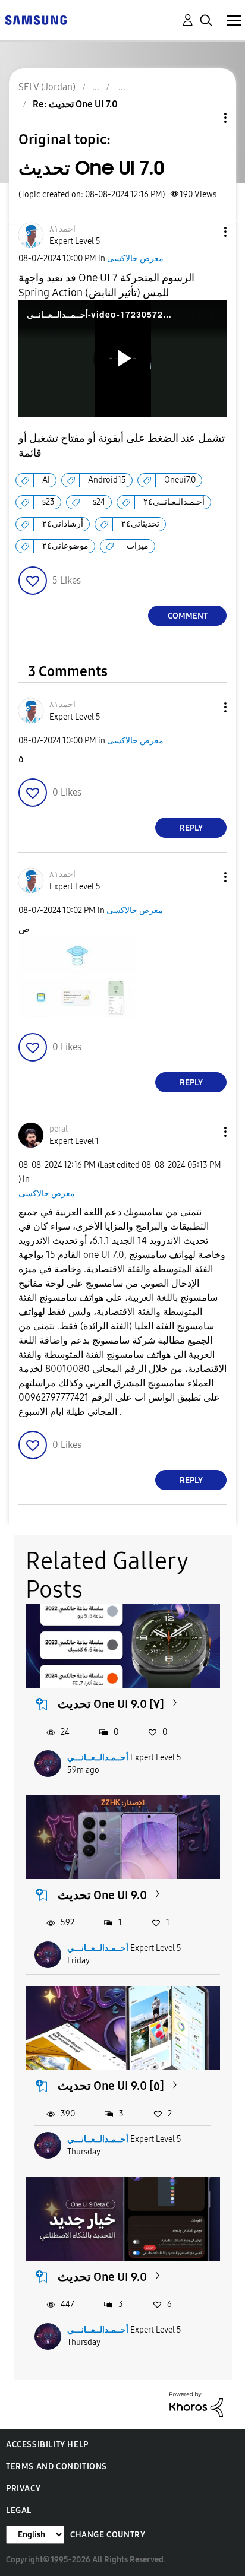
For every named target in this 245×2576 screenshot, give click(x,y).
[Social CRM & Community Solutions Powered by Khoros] (196, 2404)
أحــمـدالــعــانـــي (98, 1758)
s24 (99, 502)
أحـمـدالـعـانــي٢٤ (174, 502)
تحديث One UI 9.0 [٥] (111, 2086)
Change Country (108, 2535)
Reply (191, 828)
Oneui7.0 (180, 480)
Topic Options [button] (205, 118)
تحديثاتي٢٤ (140, 524)
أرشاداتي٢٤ (63, 524)
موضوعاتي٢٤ (65, 546)
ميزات (138, 546)
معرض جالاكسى (135, 259)
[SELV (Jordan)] (36, 19)
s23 (48, 502)
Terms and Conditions (56, 2466)
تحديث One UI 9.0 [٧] (111, 1704)
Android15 (107, 480)
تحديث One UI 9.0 (102, 1895)
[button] (206, 232)
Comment (188, 616)
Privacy (23, 2488)
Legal (19, 2510)
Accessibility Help (47, 2444)
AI (46, 480)
